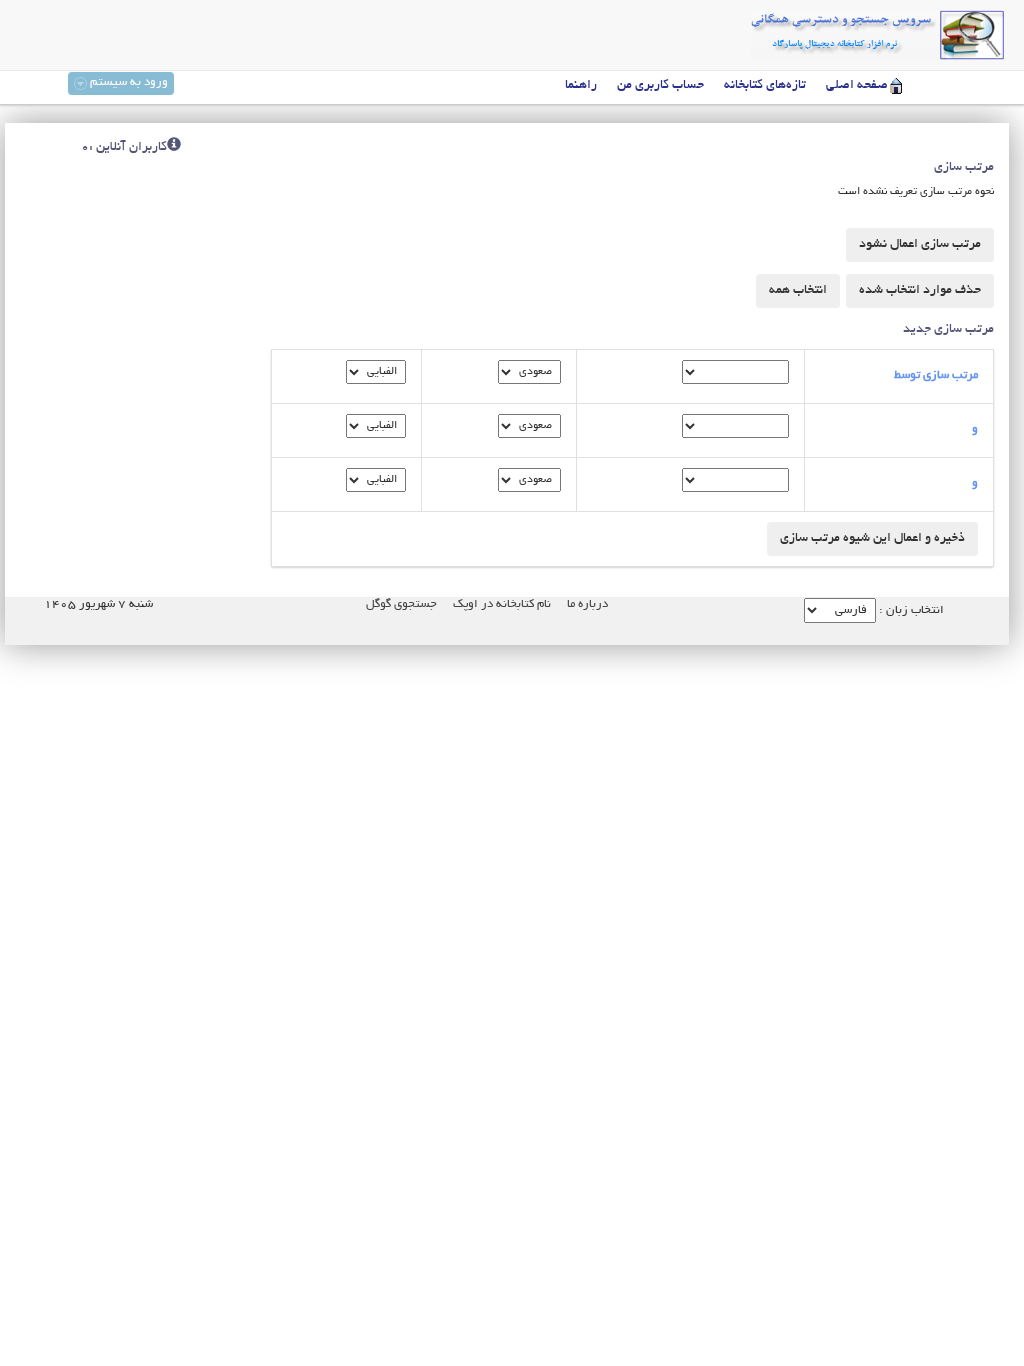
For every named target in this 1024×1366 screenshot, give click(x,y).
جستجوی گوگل (401, 604)
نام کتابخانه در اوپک (502, 604)
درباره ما (587, 604)
